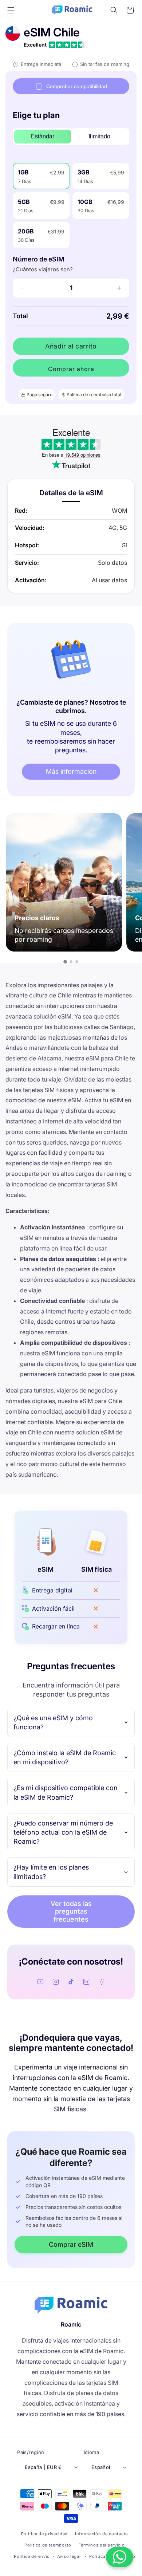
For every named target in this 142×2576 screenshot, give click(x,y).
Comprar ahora (71, 369)
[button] (11, 10)
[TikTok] (71, 1982)
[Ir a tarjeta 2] (71, 962)
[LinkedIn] (86, 1982)
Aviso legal (69, 2556)
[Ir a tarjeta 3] (77, 962)
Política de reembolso (48, 2545)
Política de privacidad (44, 2534)
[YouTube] (40, 1982)
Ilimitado (99, 136)
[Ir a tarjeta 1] (65, 962)
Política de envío (32, 2556)
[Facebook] (102, 1982)
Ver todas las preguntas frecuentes (71, 1911)
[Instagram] (56, 1982)
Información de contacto (102, 2534)
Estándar (43, 136)
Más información (71, 771)
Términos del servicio (102, 2545)
